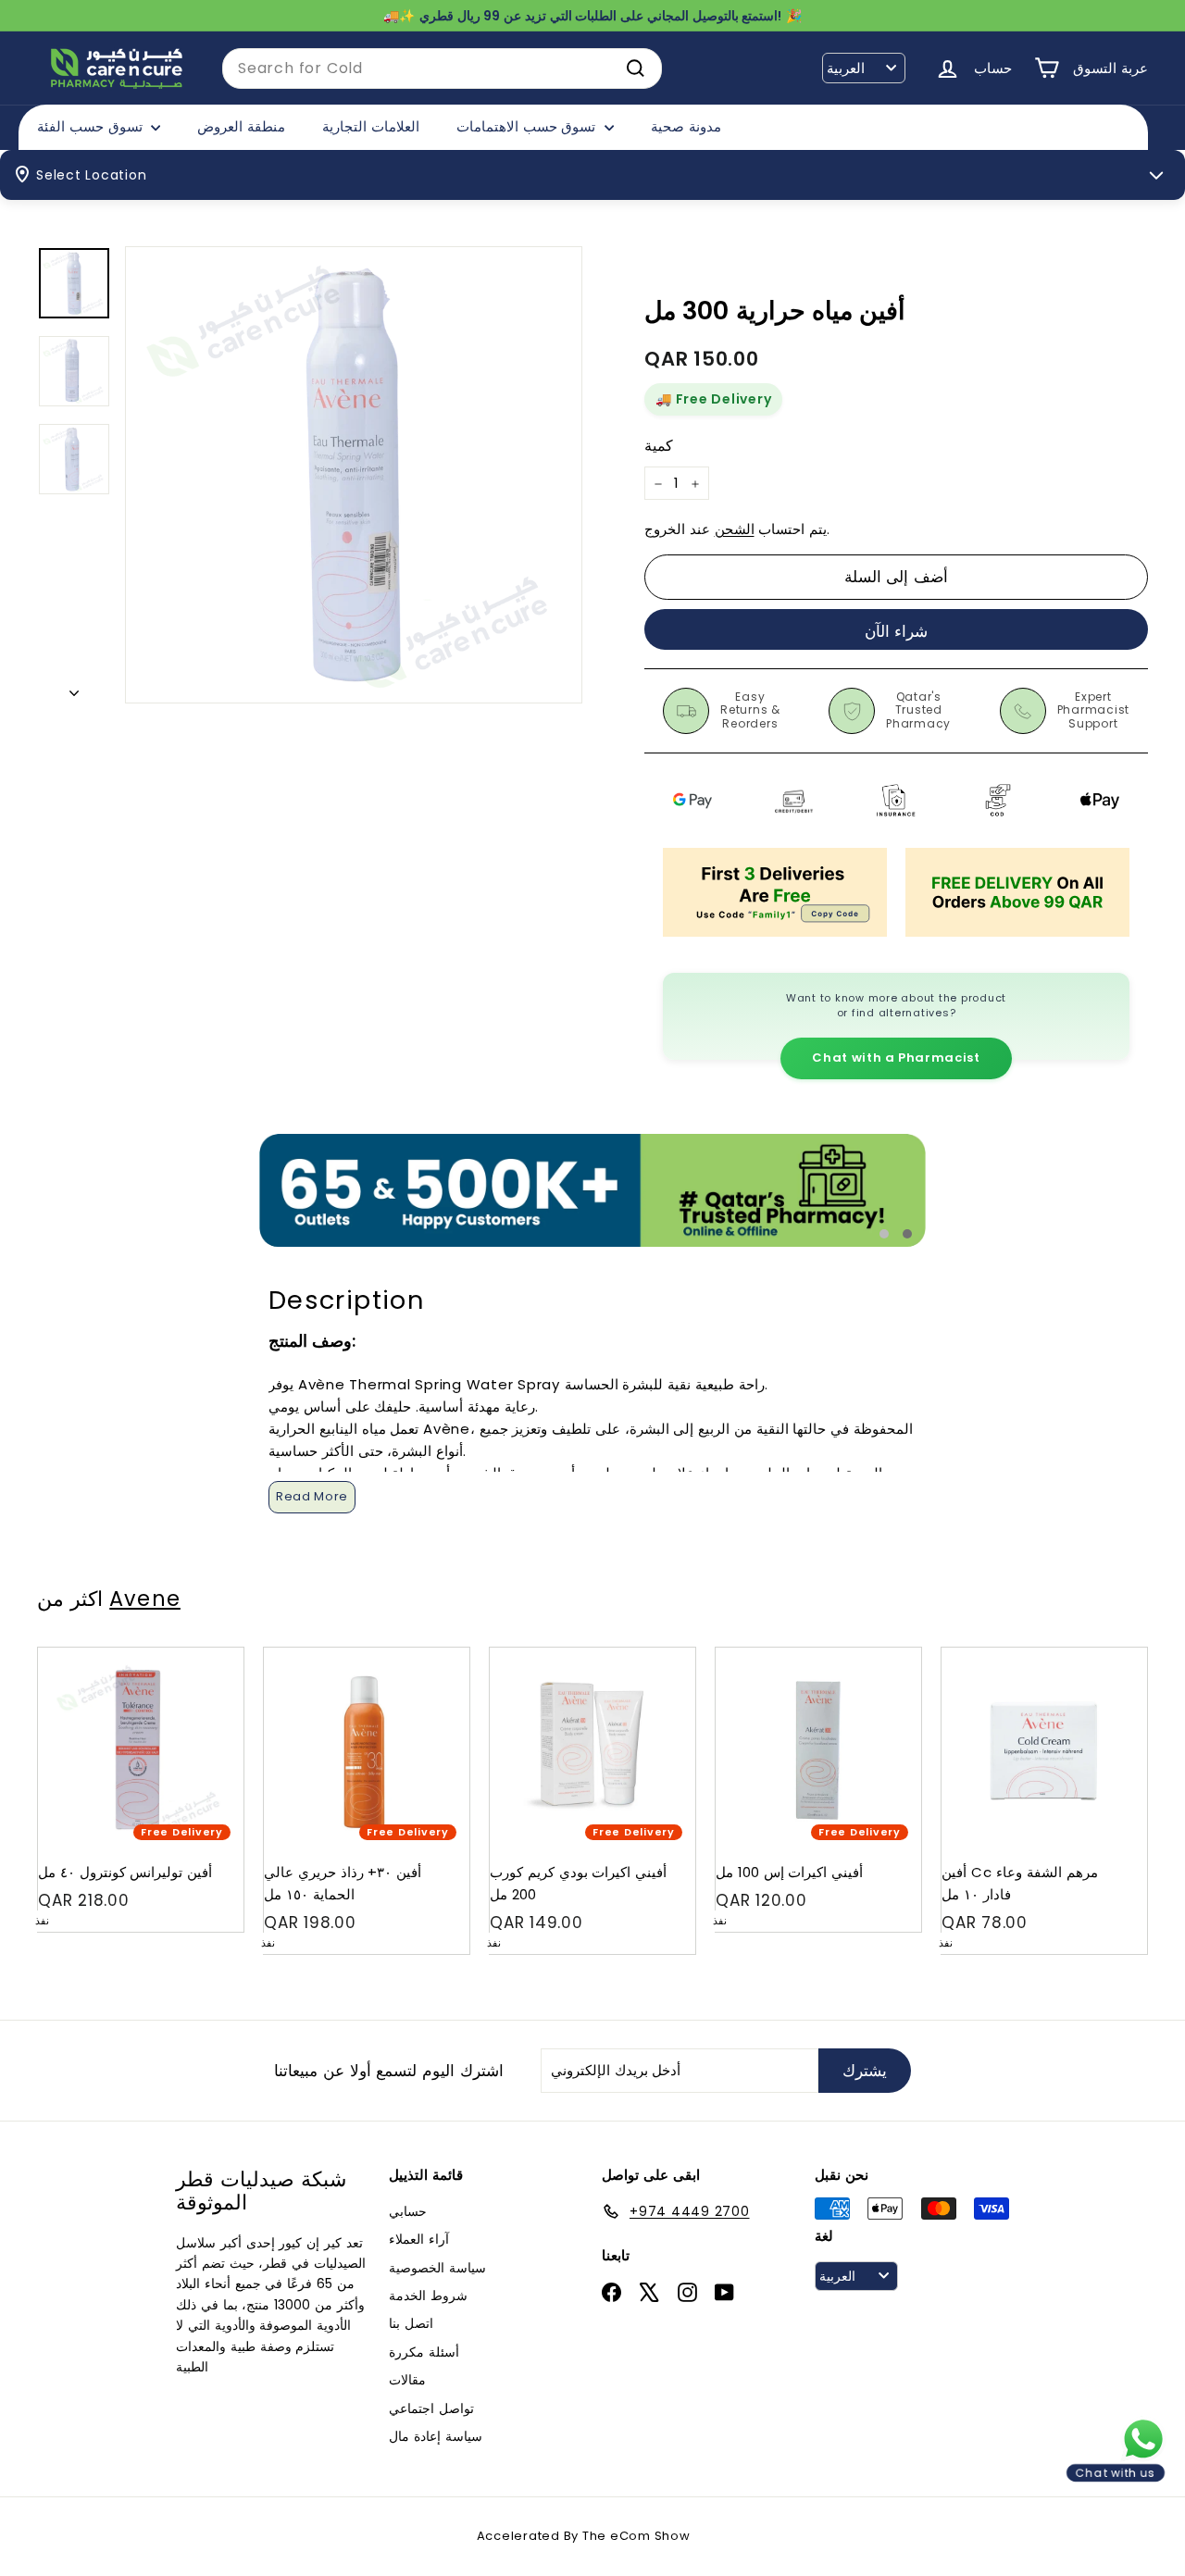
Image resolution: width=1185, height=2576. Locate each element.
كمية (659, 446)
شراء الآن (897, 631)
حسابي (408, 2211)
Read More (312, 1496)
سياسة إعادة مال (436, 2436)
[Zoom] (354, 475)
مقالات (407, 2380)
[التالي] (74, 688)
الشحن (735, 530)
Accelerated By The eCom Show (584, 2536)
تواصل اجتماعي (431, 2408)
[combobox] (442, 68)
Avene (145, 1599)
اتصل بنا (411, 2323)
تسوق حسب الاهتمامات (528, 126)
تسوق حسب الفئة (92, 126)
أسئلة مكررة (424, 2352)
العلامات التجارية (371, 126)
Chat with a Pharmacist (896, 1058)
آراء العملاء (419, 2239)
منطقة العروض (241, 126)
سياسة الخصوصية (437, 2268)
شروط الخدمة (428, 2296)
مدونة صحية (686, 126)
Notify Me (212, 1655)
